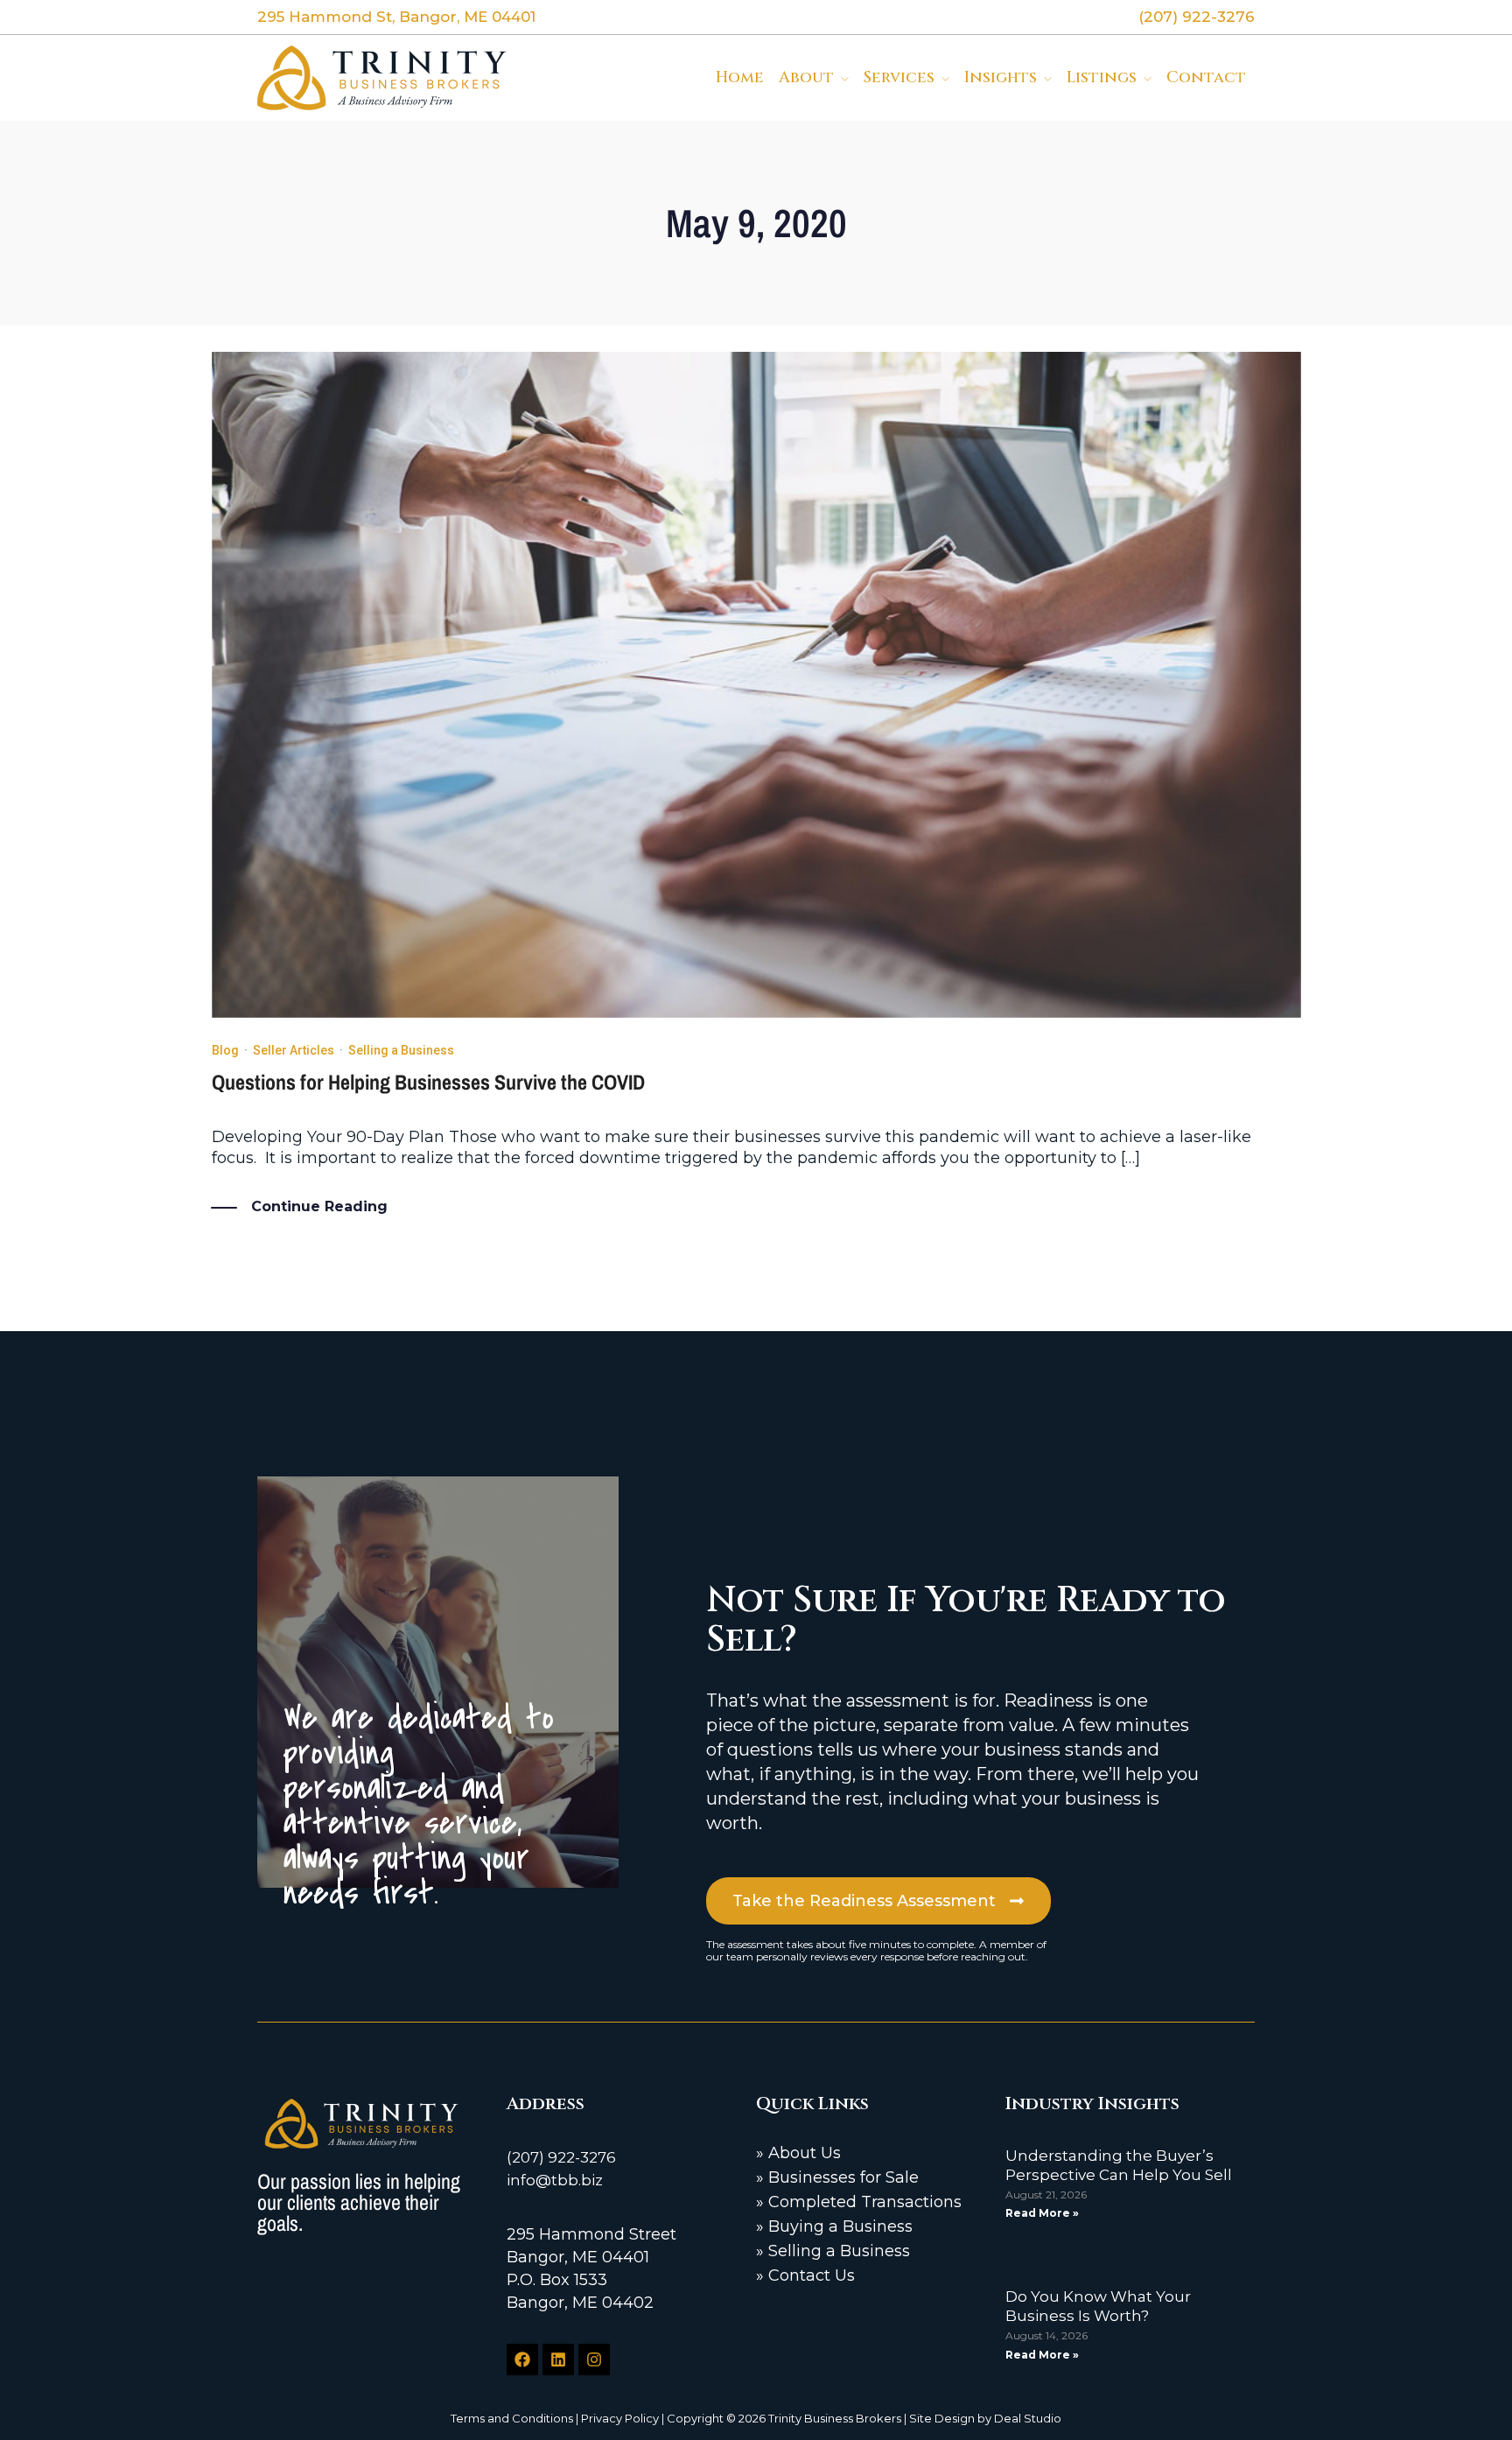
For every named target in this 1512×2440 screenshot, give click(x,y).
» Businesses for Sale (837, 2177)
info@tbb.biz (555, 2180)
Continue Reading (319, 1206)
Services (899, 77)
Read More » (1042, 2213)
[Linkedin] (558, 2359)
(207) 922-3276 (561, 2157)
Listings (1102, 77)
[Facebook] (522, 2359)
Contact (1206, 77)
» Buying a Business (834, 2226)
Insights (1001, 77)
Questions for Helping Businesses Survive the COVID (428, 1082)
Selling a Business (401, 1050)
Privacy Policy (620, 2418)
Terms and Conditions (512, 2418)
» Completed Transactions (859, 2202)
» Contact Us (805, 2275)
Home (740, 77)
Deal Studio (1028, 2418)
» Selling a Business (833, 2251)
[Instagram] (594, 2359)
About (806, 77)
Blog (225, 1050)
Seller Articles (294, 1050)
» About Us (798, 2153)
